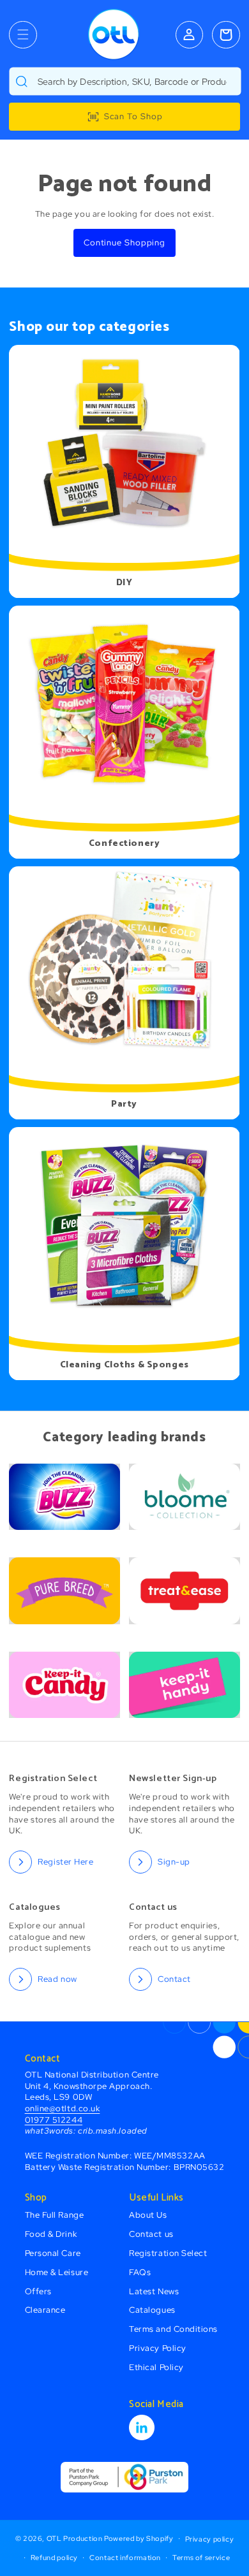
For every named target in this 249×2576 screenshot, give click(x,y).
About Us (148, 2215)
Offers (38, 2291)
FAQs (140, 2272)
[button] (23, 35)
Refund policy (54, 2558)
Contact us (151, 2234)
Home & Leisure (57, 2272)
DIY (124, 583)
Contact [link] (174, 1979)
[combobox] (125, 81)
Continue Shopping (124, 243)
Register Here (65, 1862)
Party (125, 1104)
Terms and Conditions (173, 2329)
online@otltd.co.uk (63, 2108)
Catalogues (152, 2310)
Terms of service (201, 2558)
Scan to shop (133, 116)
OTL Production (75, 2538)
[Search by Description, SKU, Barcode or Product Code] (22, 81)
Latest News (154, 2291)
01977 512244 (54, 2120)
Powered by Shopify (139, 2538)
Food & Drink (51, 2234)
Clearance (45, 2310)
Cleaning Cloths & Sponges (124, 1365)
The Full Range (55, 2215)
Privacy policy (210, 2539)
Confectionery (124, 844)
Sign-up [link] (174, 1862)
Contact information (125, 2558)
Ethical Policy (156, 2367)
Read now (57, 1979)
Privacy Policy (158, 2348)
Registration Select (168, 2253)
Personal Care (53, 2253)
